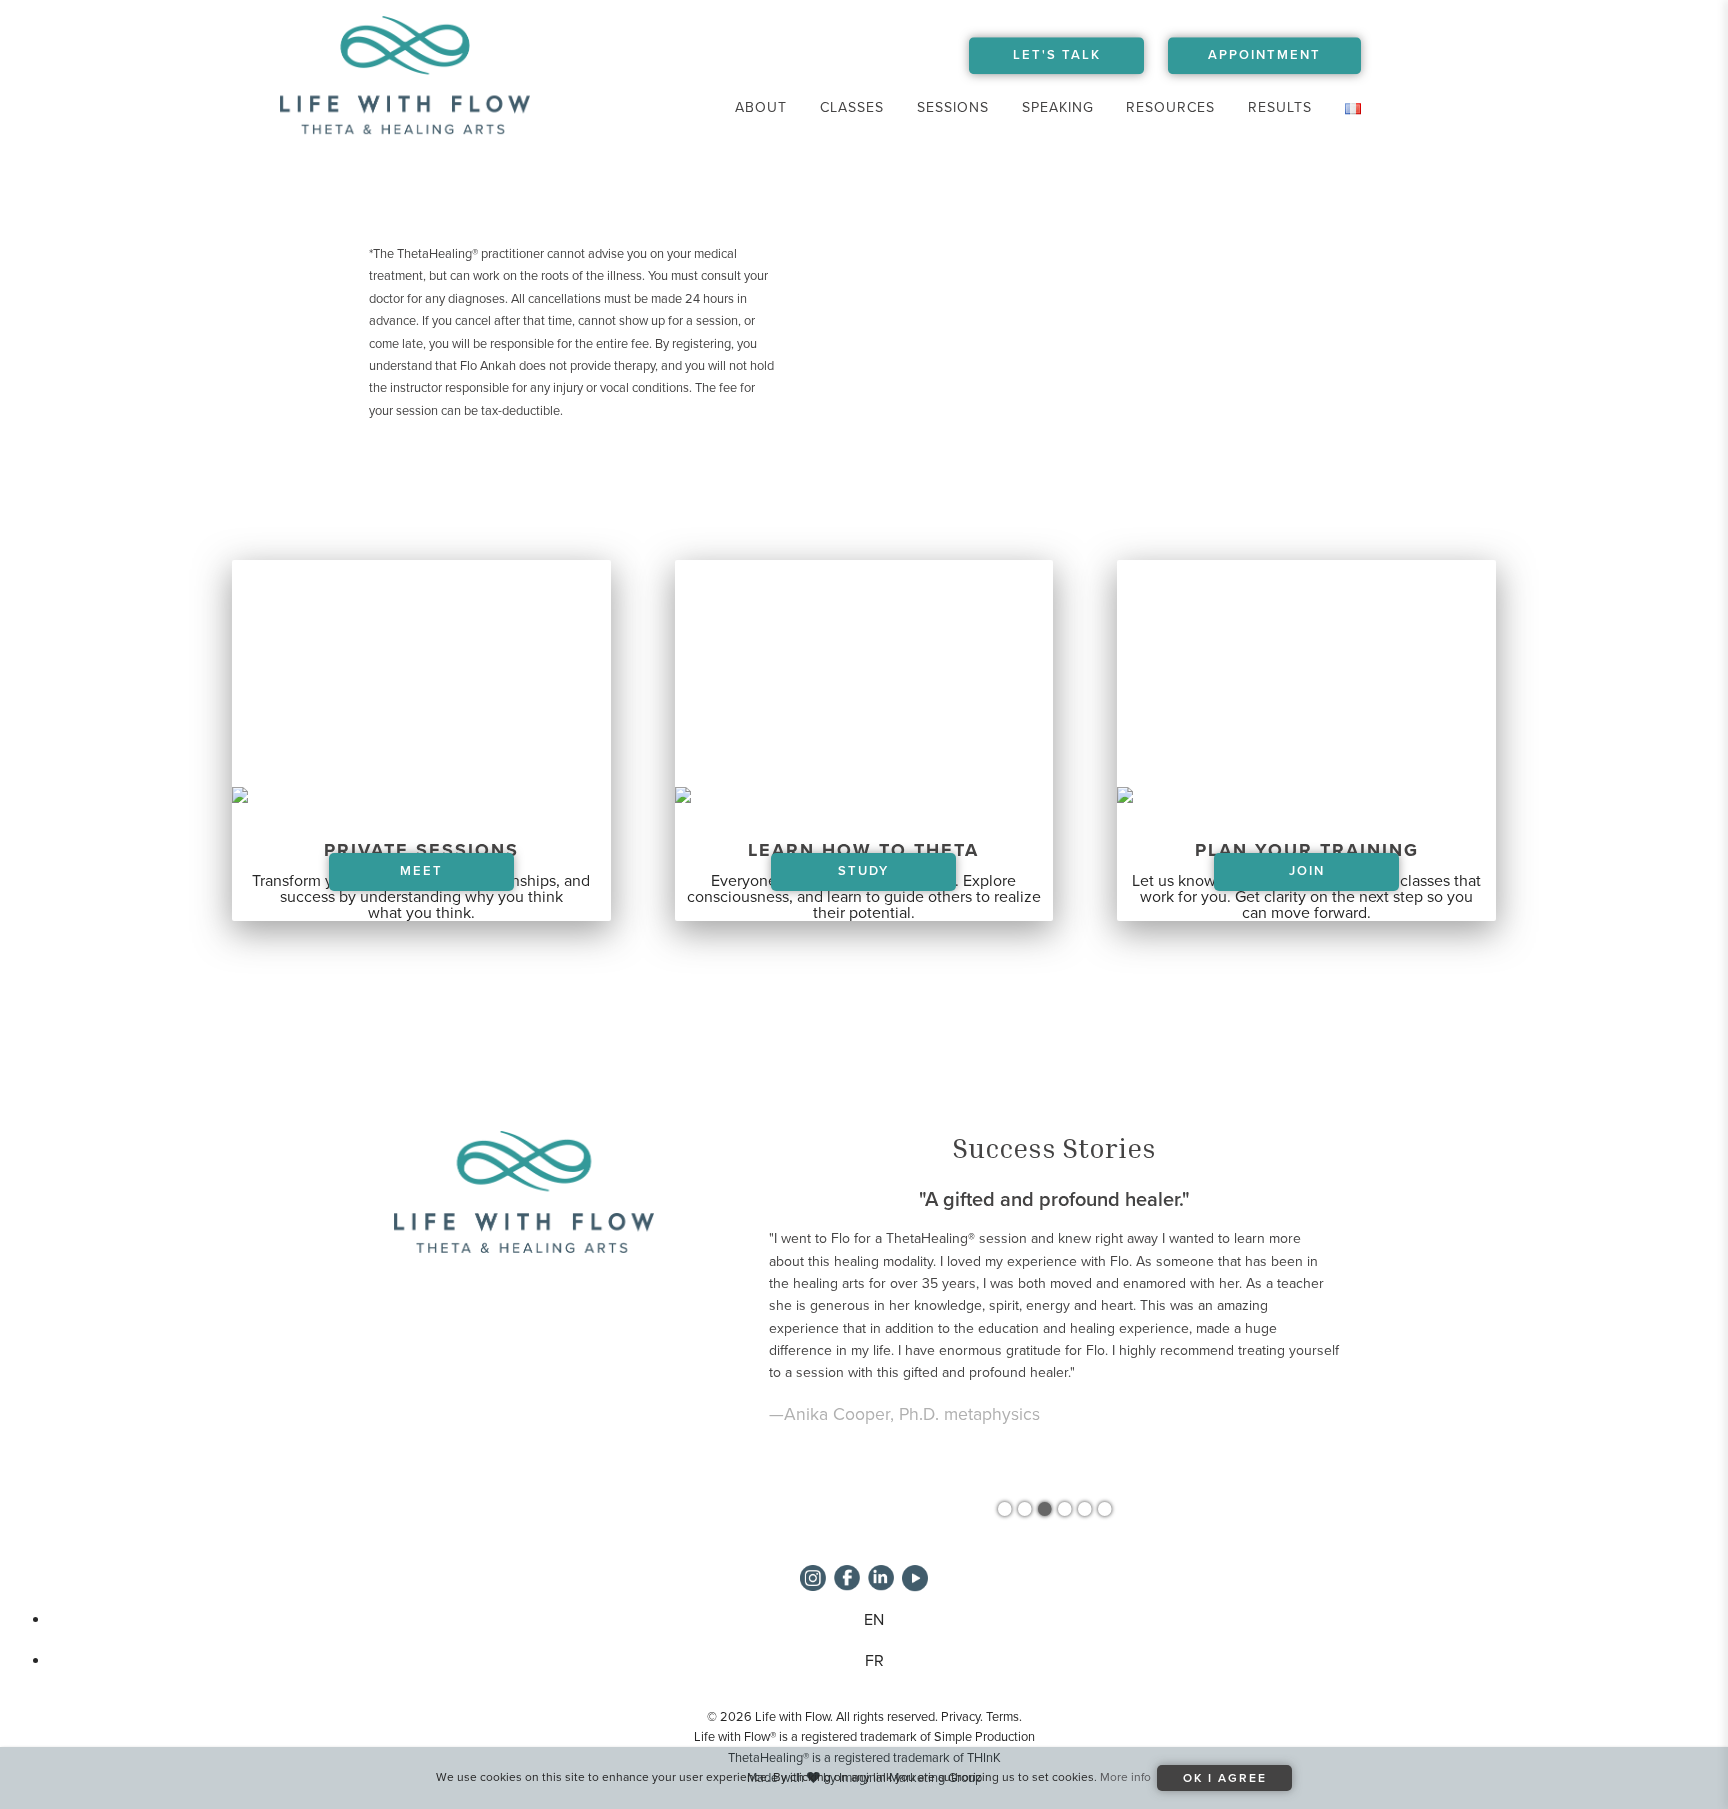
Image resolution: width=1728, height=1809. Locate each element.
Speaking (1058, 107)
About (761, 107)
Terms (1002, 1717)
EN (874, 1620)
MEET (421, 871)
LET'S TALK (1057, 55)
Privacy (960, 1717)
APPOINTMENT (1264, 55)
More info (1125, 1777)
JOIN (1307, 871)
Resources (1170, 107)
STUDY (863, 871)
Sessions (953, 107)
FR (874, 1661)
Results (1280, 107)
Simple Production (984, 1737)
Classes (852, 107)
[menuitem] (761, 108)
